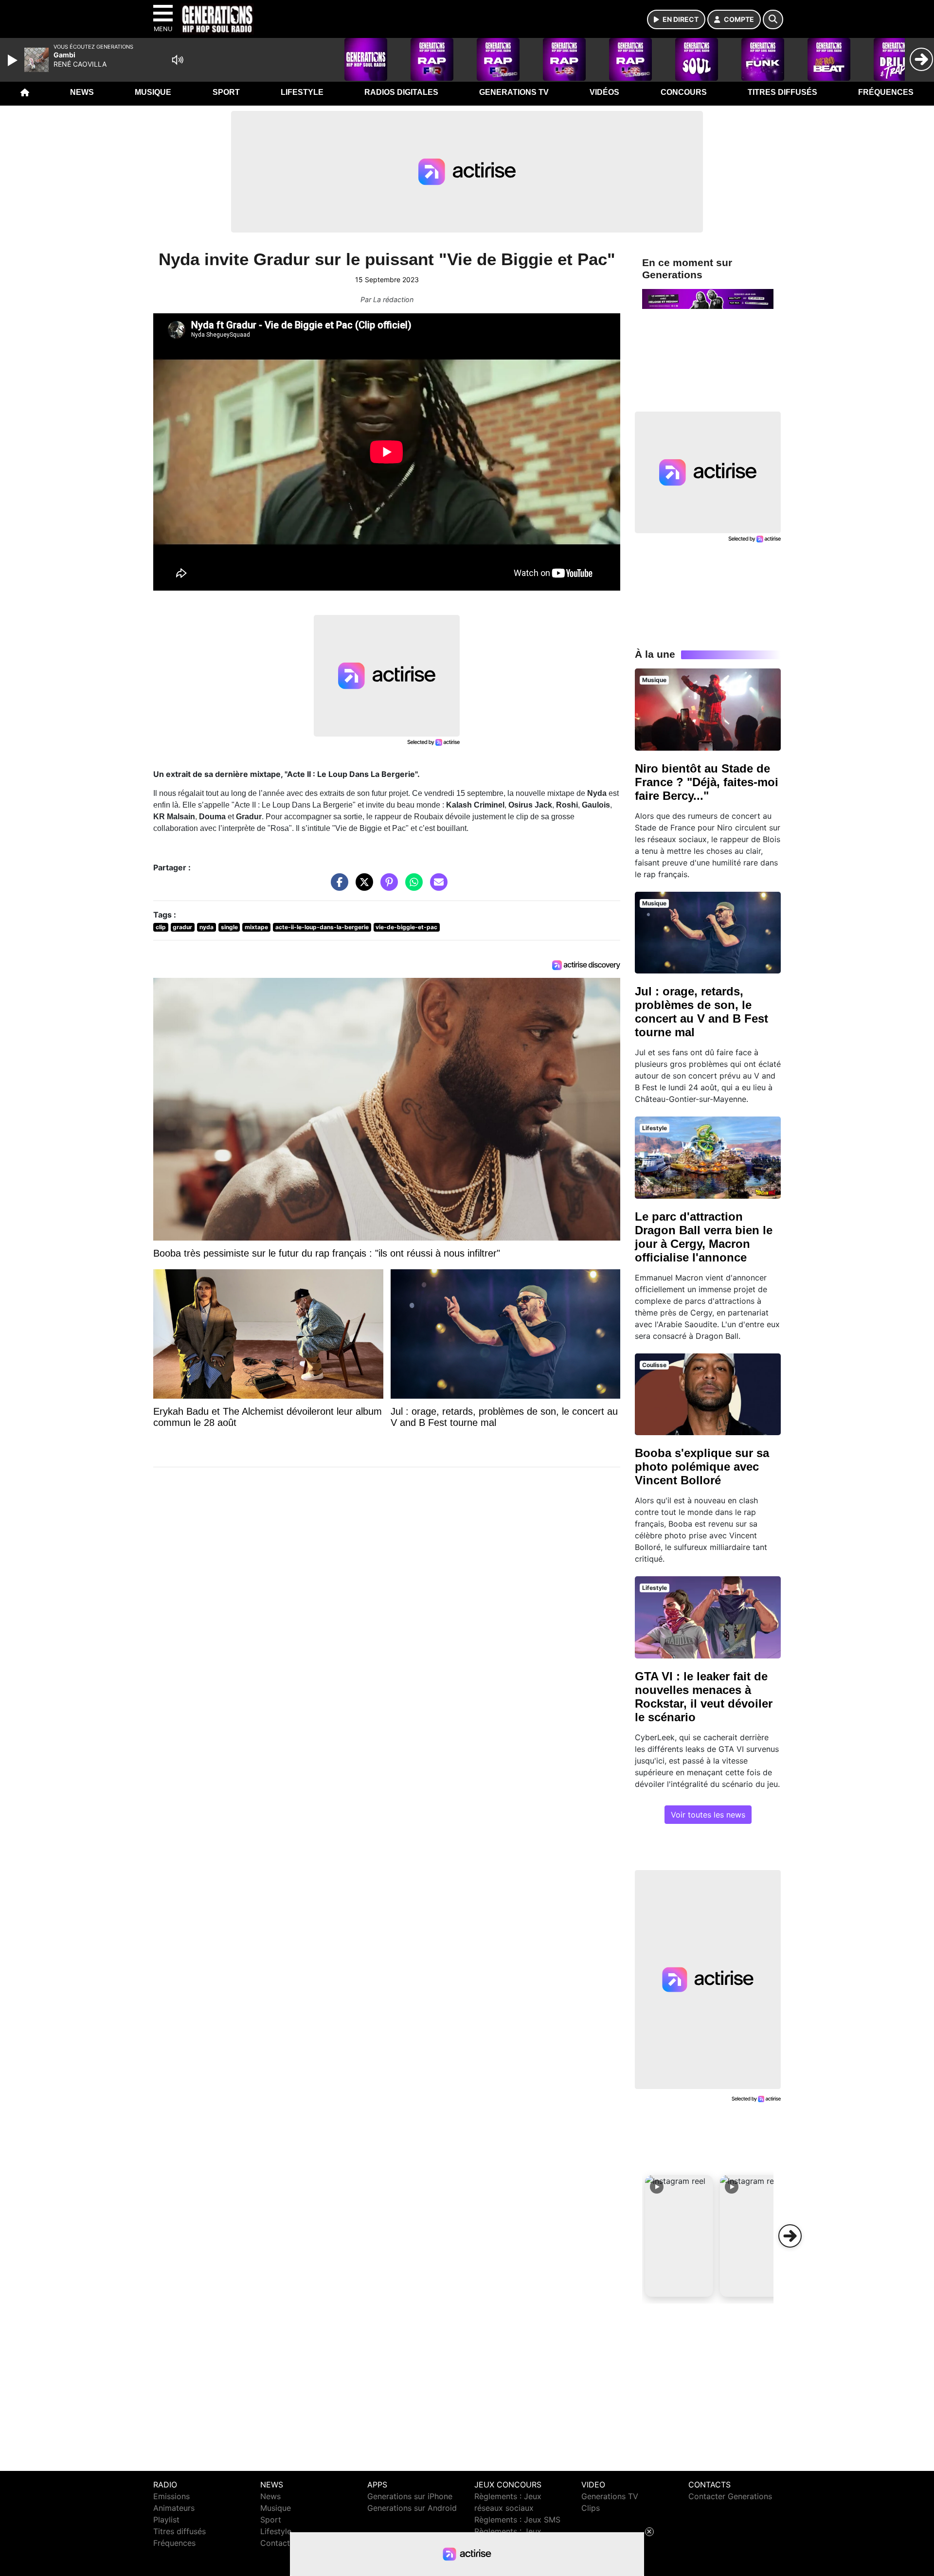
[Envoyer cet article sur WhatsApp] (412, 887)
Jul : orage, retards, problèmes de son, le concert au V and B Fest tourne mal (701, 1012)
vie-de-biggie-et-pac (406, 927)
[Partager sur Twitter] (362, 887)
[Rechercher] (773, 19)
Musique (153, 92)
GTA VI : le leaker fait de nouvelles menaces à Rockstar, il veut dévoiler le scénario (704, 1697)
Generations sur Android (412, 2508)
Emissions (171, 2496)
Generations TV (514, 92)
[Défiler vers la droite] (790, 2236)
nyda (207, 927)
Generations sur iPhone (410, 2496)
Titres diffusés (782, 92)
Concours (684, 92)
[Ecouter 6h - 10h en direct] (708, 298)
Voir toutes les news (708, 1815)
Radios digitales (401, 92)
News (82, 92)
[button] (679, 2236)
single (229, 927)
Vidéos (604, 92)
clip (161, 927)
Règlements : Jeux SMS (517, 2520)
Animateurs (174, 2508)
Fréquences (886, 92)
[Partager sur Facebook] (337, 887)
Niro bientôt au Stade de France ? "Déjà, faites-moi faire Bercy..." (707, 782)
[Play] (14, 60)
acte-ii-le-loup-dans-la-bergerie (322, 927)
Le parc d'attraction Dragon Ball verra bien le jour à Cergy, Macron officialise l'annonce (704, 1237)
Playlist (166, 2520)
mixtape (256, 927)
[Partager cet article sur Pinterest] (387, 887)
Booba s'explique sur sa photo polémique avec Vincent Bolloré (702, 1467)
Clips (591, 2508)
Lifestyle (302, 92)
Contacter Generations (730, 2496)
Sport (226, 92)
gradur (182, 927)
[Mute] (178, 60)
